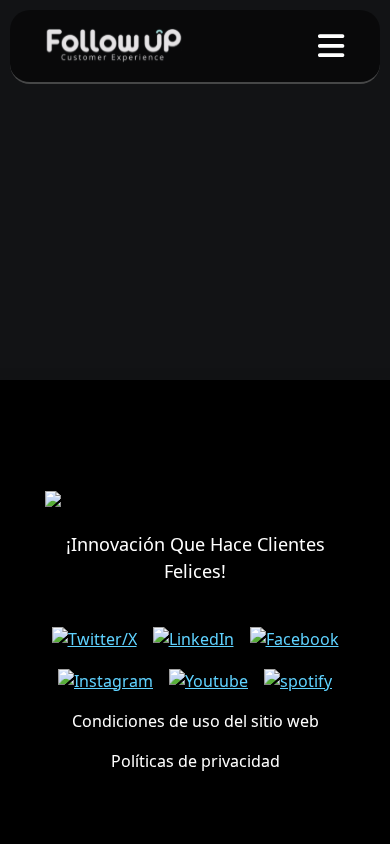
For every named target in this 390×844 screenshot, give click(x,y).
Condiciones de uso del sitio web (195, 721)
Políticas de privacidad (195, 761)
